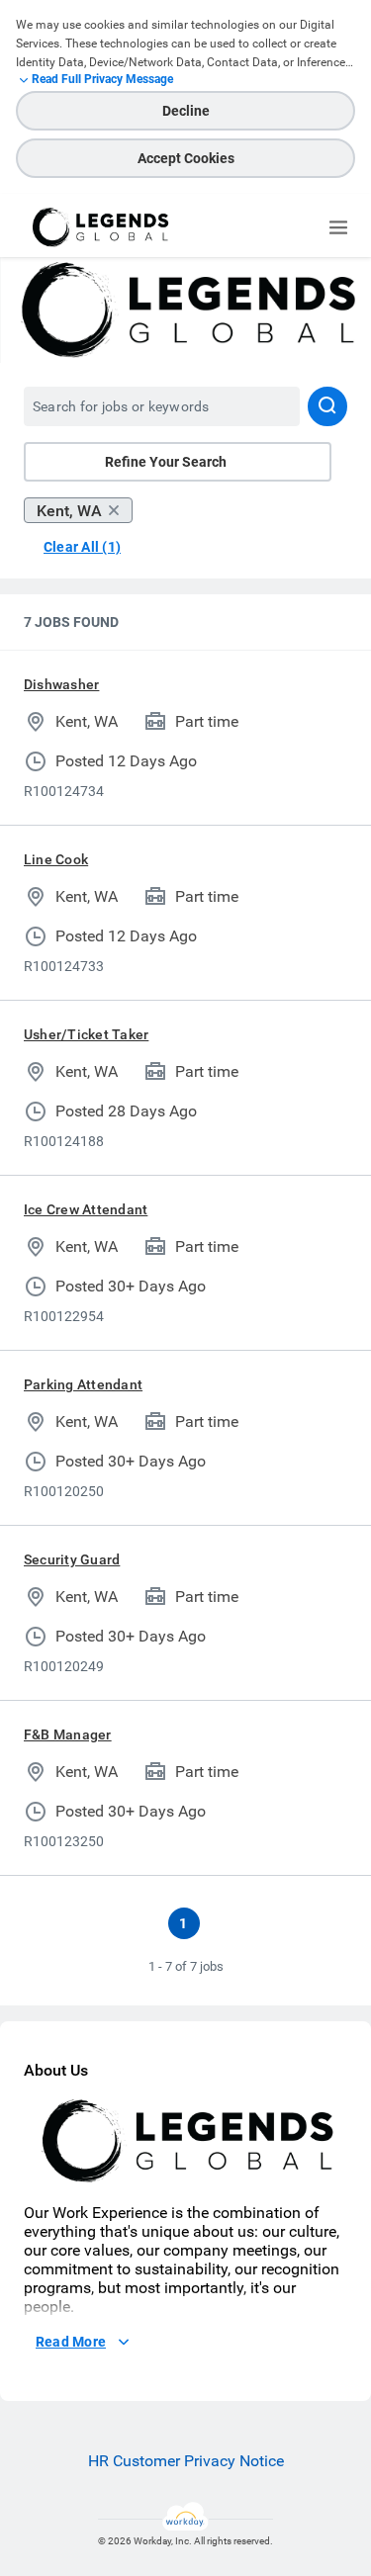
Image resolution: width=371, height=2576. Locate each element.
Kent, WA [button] (69, 511)
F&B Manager (68, 1734)
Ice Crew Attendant (86, 1209)
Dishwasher (61, 684)
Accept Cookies (186, 158)
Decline (186, 111)
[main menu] (338, 227)
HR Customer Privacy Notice (186, 2461)
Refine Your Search (166, 462)
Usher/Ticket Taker (86, 1034)
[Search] (327, 406)
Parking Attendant (83, 1384)
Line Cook (56, 859)
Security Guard (72, 1559)
